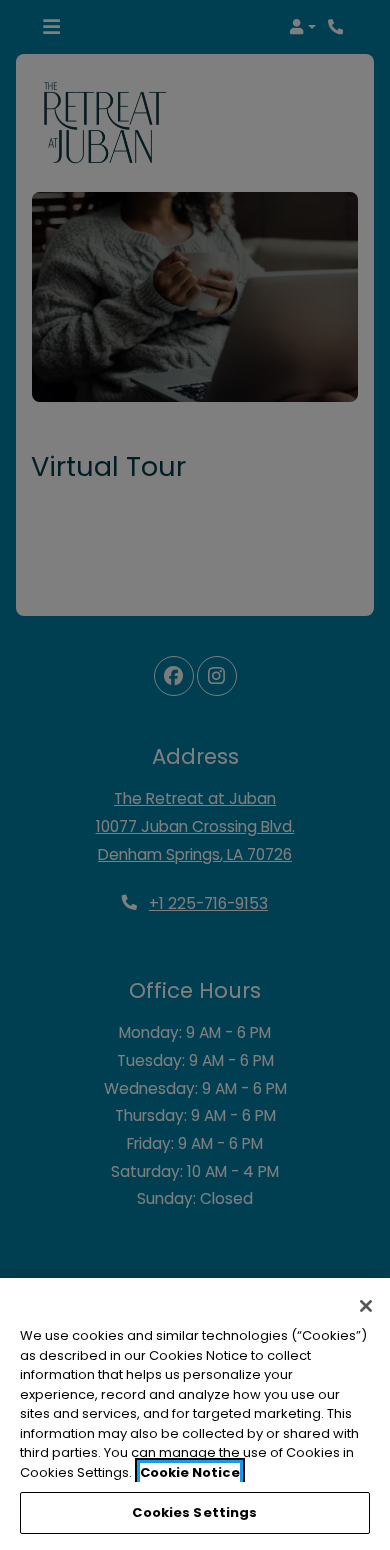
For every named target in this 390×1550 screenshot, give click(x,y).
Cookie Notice (190, 1472)
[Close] (366, 1306)
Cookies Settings (194, 1512)
